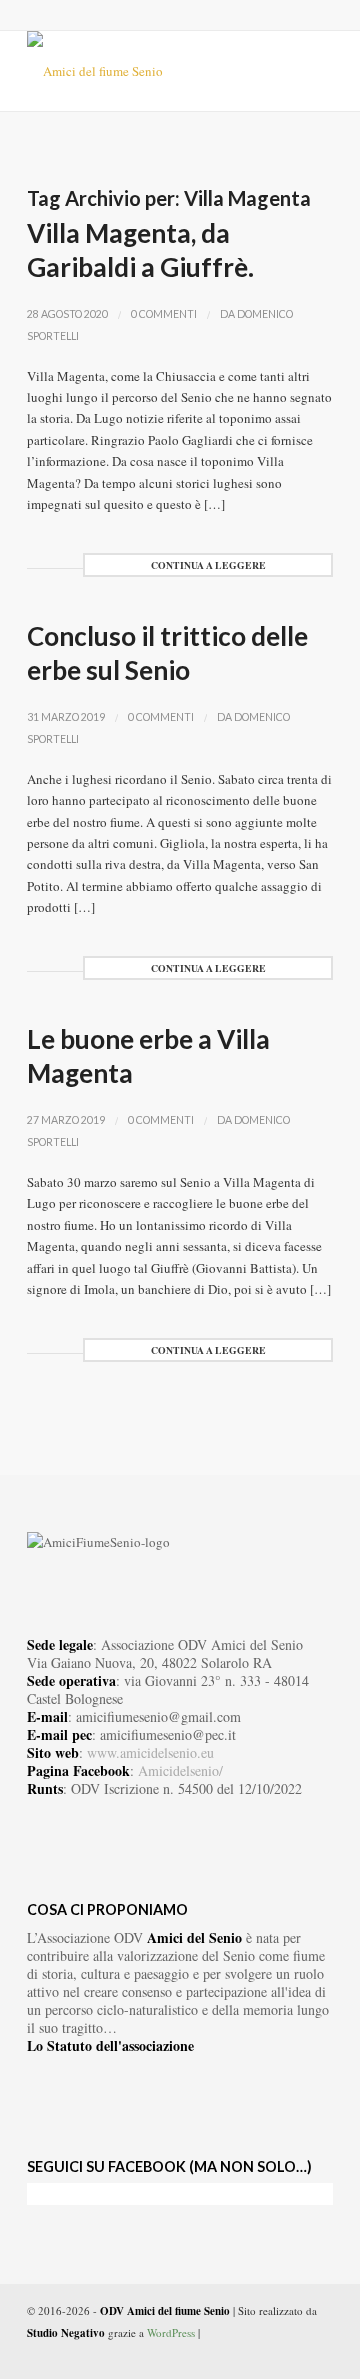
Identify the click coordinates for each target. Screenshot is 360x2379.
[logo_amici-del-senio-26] (149, 71)
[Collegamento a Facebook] (258, 2354)
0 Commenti (164, 314)
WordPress (171, 2332)
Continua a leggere (208, 565)
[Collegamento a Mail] (318, 2354)
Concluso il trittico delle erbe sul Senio (167, 653)
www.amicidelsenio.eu (150, 1752)
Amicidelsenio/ (180, 1770)
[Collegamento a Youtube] (288, 2354)
